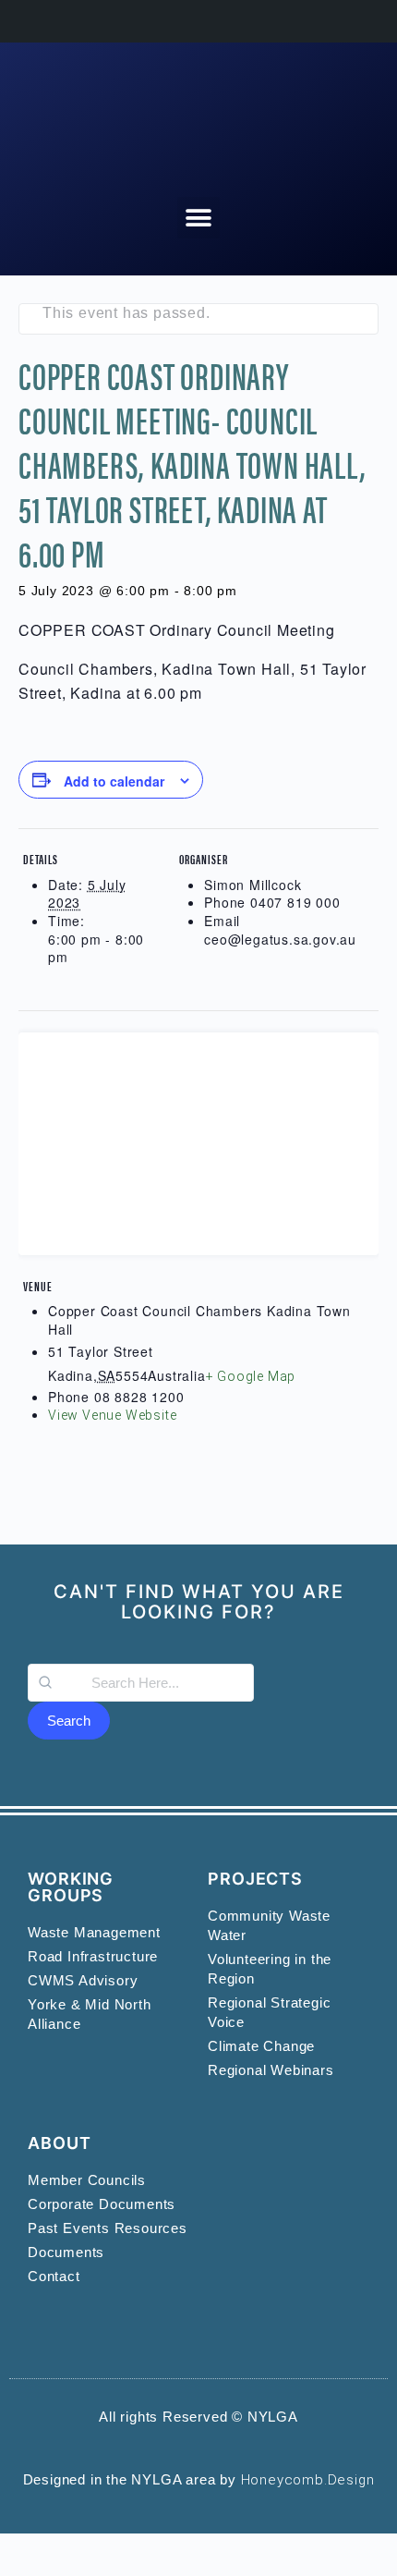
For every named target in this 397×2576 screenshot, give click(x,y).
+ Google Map (251, 1376)
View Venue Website (112, 1415)
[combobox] (141, 1683)
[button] (198, 218)
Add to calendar (114, 781)
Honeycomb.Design (308, 2480)
